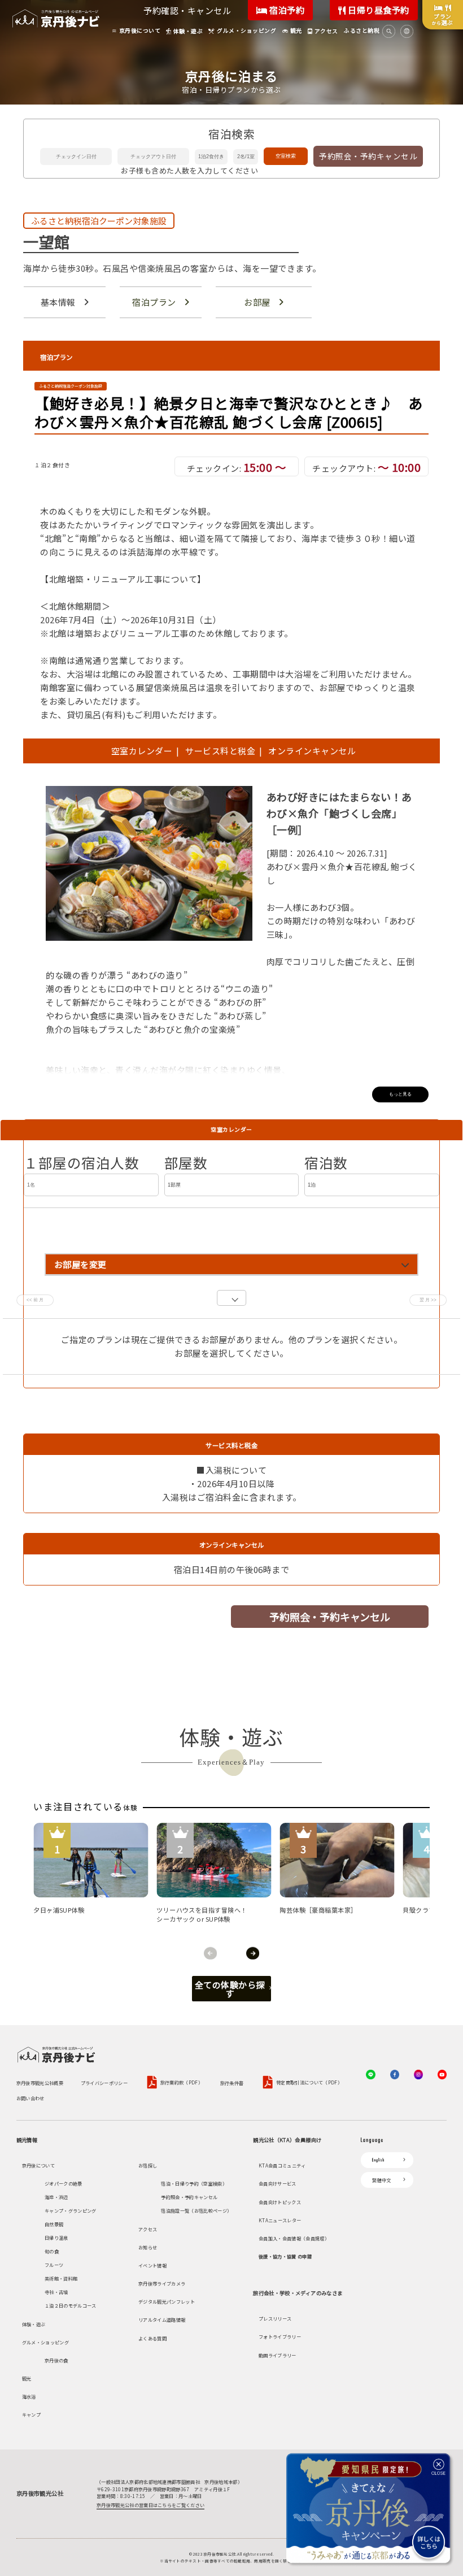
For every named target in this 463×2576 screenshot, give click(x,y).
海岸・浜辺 (56, 2197)
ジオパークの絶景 (64, 2183)
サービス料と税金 (220, 751)
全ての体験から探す (230, 1989)
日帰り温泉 (56, 2238)
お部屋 (257, 302)
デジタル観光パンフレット (167, 2301)
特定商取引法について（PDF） (309, 2083)
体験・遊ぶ (34, 2324)
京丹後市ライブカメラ (162, 2283)
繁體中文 (381, 2180)
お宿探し (148, 2165)
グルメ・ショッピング (45, 2342)
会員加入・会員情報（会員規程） (294, 2238)
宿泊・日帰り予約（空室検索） (194, 2183)
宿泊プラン (154, 302)
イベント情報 (152, 2265)
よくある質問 (152, 2338)
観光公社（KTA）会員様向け (287, 2140)
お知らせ (148, 2247)
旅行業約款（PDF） (182, 2083)
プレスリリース (275, 2318)
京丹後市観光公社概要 (40, 2083)
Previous (210, 1953)
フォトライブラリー (280, 2336)
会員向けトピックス (280, 2202)
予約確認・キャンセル (187, 10)
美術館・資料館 (61, 2278)
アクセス (148, 2229)
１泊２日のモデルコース (71, 2305)
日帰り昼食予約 (378, 10)
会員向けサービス (278, 2183)
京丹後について (38, 2165)
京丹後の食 (56, 2360)
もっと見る (400, 1094)
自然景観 (54, 2224)
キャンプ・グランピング (71, 2210)
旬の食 (52, 2251)
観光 (27, 2378)
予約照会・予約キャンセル (368, 156)
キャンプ (31, 2414)
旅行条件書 (232, 2083)
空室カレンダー (142, 751)
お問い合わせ (30, 2098)
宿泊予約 (286, 10)
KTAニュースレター (280, 2220)
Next (253, 1953)
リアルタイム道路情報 (162, 2319)
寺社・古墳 (56, 2292)
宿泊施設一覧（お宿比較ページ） (196, 2210)
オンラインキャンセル (310, 751)
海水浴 (29, 2396)
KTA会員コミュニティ (282, 2165)
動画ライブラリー (278, 2355)
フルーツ (54, 2265)
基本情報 (58, 302)
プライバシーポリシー (104, 2083)
